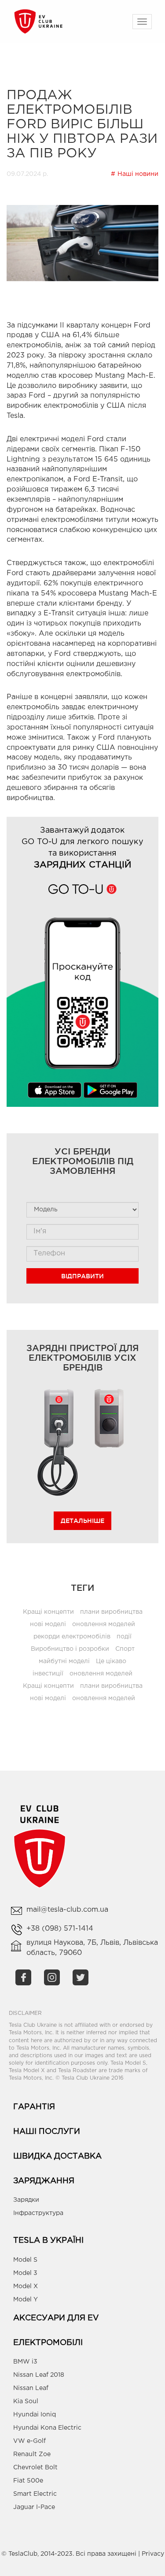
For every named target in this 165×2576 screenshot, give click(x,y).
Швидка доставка (57, 2156)
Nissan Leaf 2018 (39, 2375)
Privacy (153, 2554)
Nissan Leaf (31, 2388)
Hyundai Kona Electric (47, 2428)
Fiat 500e (28, 2481)
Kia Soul (26, 2401)
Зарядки (26, 2200)
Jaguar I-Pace (34, 2507)
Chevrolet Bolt (35, 2468)
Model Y (26, 2300)
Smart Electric (35, 2494)
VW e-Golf (29, 2441)
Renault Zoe (32, 2454)
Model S (25, 2260)
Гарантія (34, 2107)
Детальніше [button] (82, 1521)
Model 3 (25, 2273)
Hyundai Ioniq (35, 2415)
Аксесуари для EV (56, 2318)
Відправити (82, 1276)
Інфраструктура (38, 2213)
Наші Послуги (47, 2132)
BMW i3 (25, 2362)
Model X (26, 2286)
